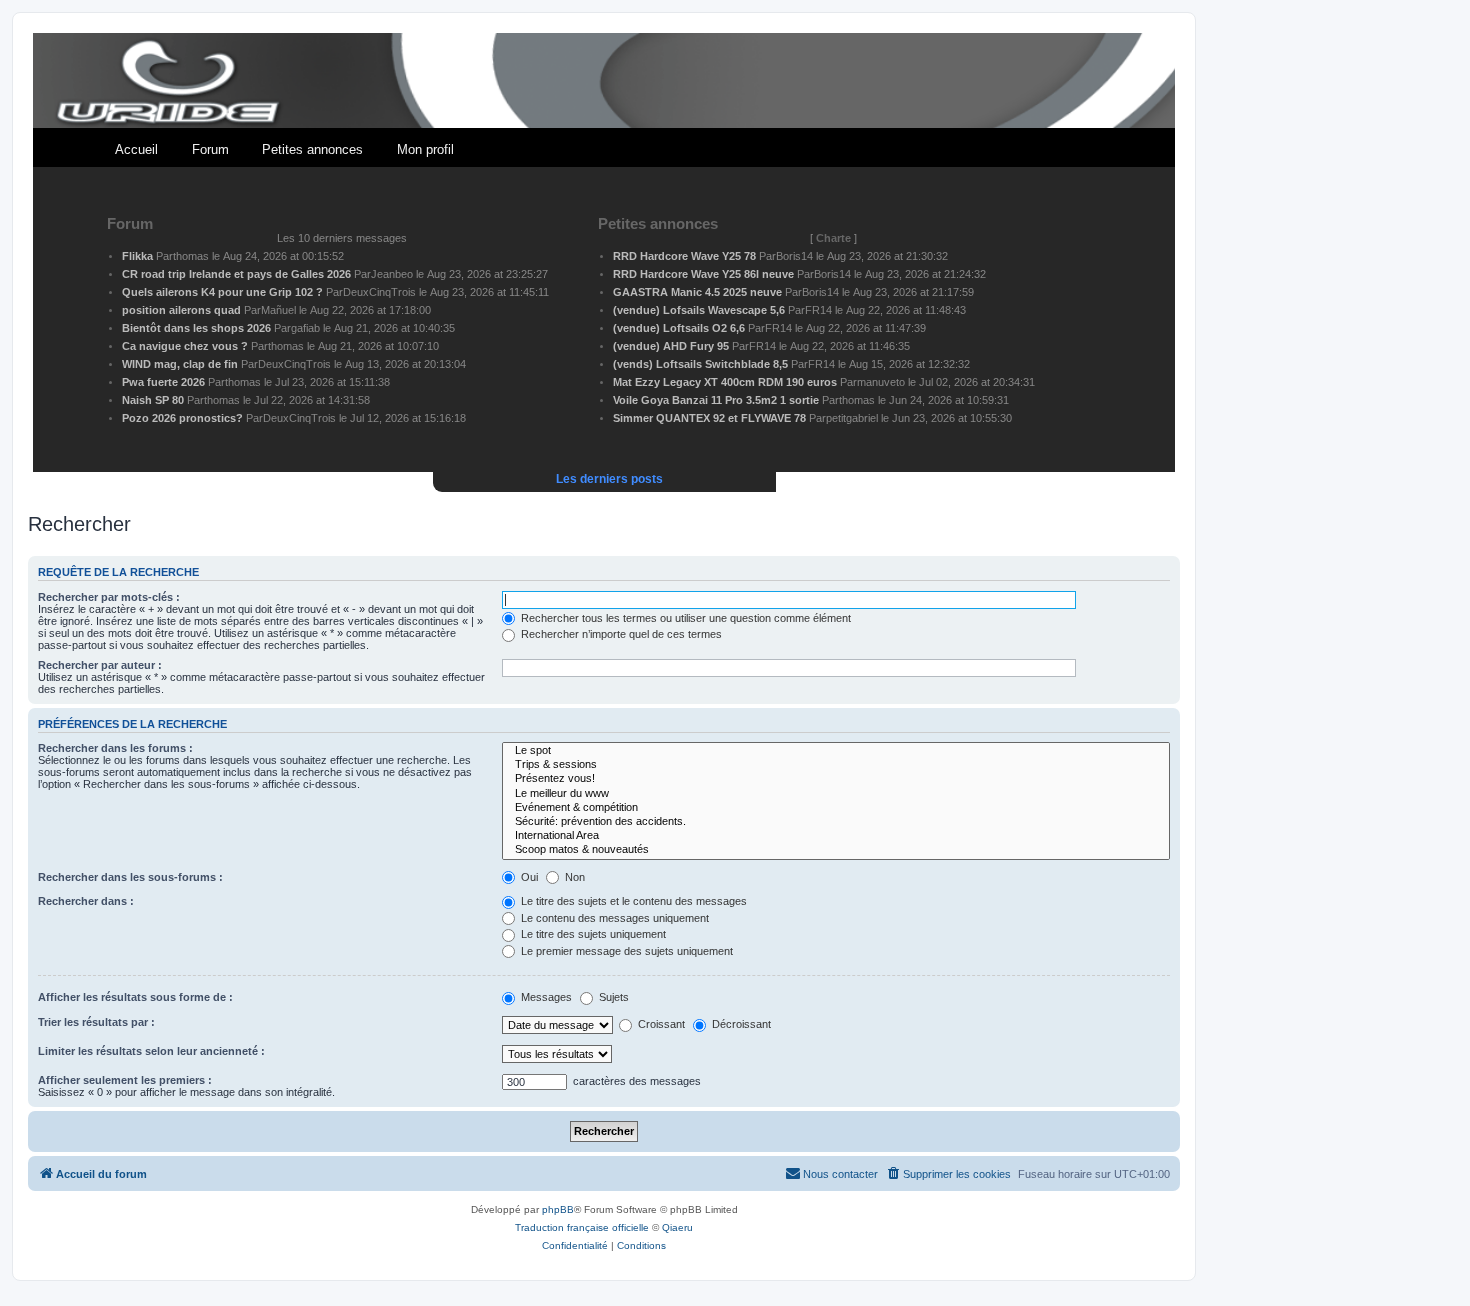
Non (573, 877)
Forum (210, 149)
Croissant (660, 1024)
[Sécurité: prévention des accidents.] (836, 822)
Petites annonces (312, 149)
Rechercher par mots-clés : (109, 597)
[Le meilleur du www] (836, 794)
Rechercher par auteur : (100, 665)
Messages (545, 997)
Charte (833, 238)
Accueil (136, 149)
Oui (528, 877)
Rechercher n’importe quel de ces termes (620, 634)
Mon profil (425, 149)
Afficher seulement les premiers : (125, 1080)
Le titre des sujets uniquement (592, 934)
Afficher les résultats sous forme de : (135, 997)
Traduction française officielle (582, 1227)
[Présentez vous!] (836, 779)
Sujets (612, 997)
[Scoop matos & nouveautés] (836, 850)
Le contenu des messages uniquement (613, 918)
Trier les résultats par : (96, 1022)
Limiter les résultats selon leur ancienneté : (151, 1051)
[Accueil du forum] (604, 81)
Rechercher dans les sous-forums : (130, 877)
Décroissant (740, 1024)
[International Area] (836, 836)
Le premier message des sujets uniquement (625, 951)
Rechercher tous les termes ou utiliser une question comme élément (684, 618)
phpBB (558, 1209)
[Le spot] (836, 751)
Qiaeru (677, 1227)
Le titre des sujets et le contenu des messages (632, 901)
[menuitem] (948, 1174)
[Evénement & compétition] (836, 808)
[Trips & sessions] (836, 765)
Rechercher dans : (86, 901)
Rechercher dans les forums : (115, 748)
